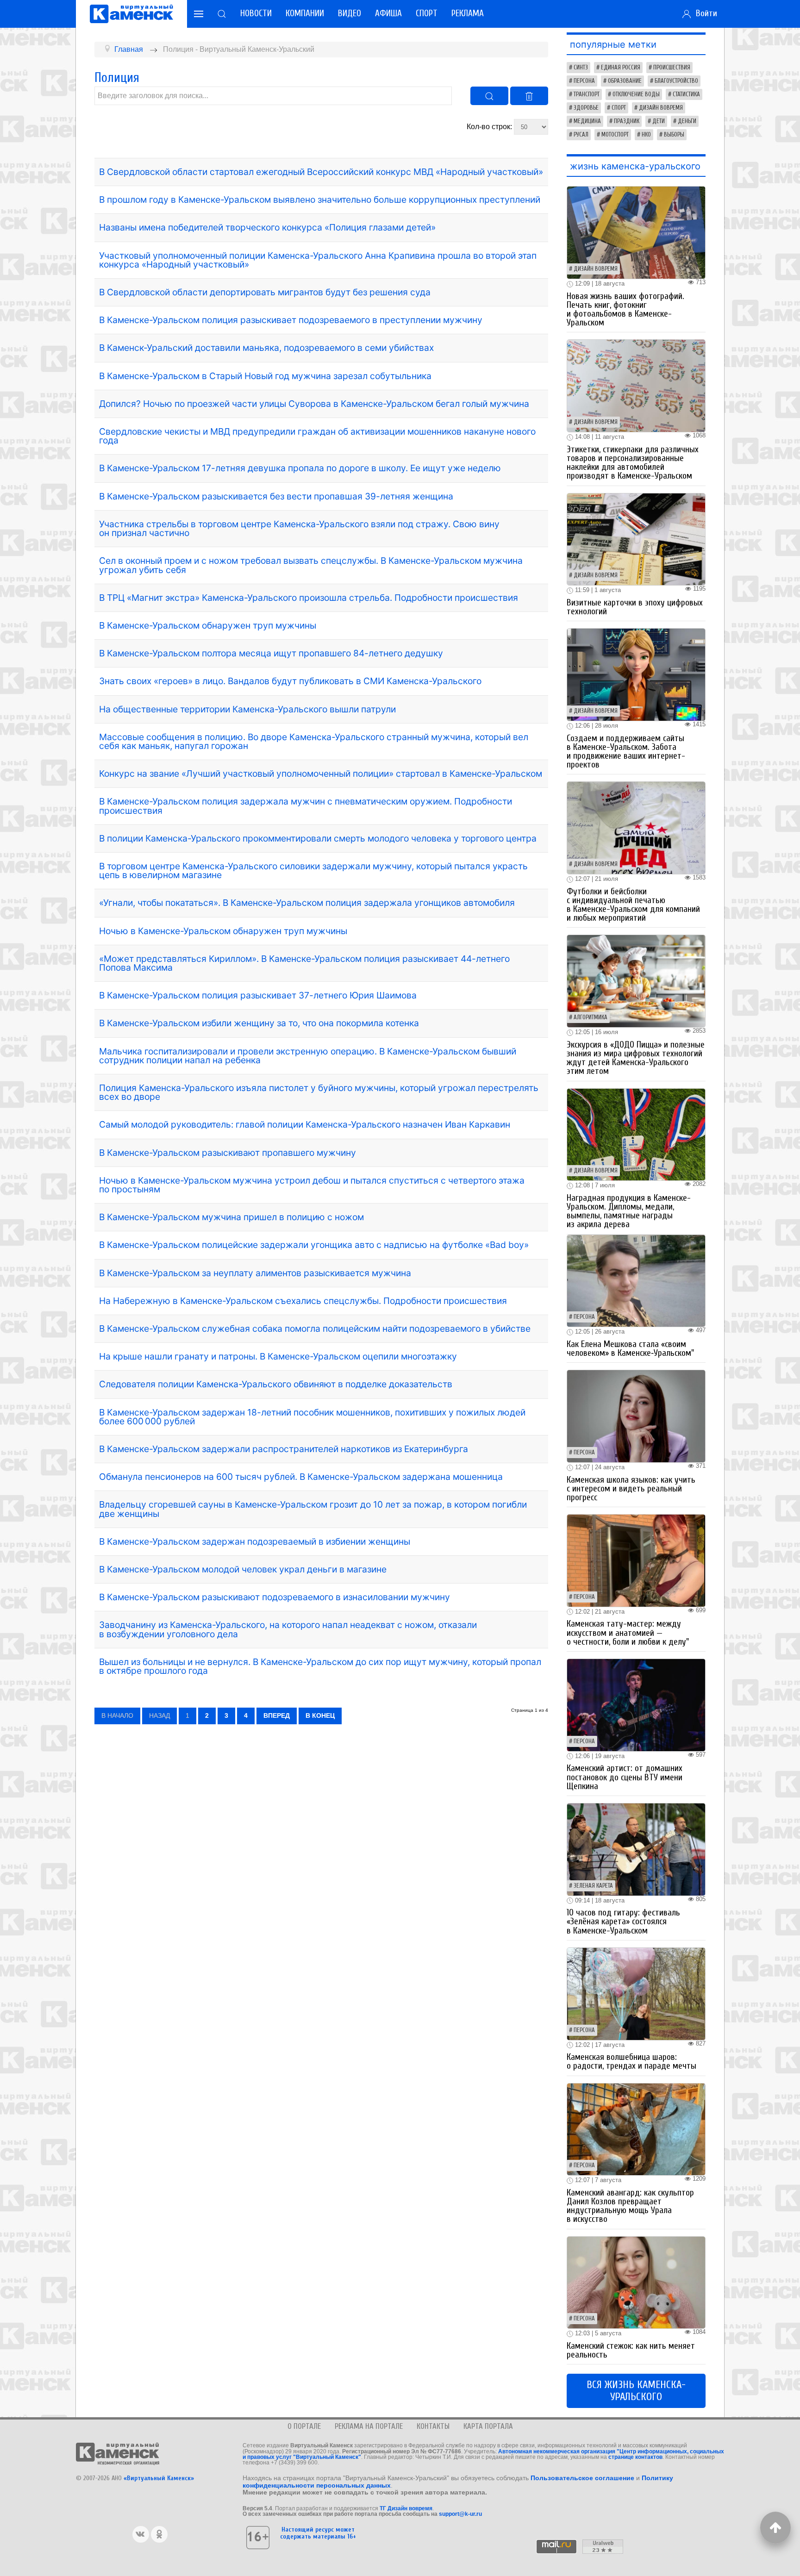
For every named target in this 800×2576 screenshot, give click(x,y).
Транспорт (587, 94)
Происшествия (672, 68)
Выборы (674, 135)
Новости (256, 13)
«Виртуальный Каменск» (159, 2478)
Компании (305, 13)
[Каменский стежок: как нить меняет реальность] (636, 2282)
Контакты (433, 2426)
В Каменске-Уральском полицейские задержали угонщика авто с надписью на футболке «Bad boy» (314, 1245)
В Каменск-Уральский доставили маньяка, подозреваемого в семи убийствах (266, 348)
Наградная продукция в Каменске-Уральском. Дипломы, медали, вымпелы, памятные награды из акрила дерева (629, 1211)
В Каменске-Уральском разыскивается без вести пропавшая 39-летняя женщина (276, 496)
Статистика (686, 94)
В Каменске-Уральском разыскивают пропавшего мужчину (228, 1153)
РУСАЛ (581, 135)
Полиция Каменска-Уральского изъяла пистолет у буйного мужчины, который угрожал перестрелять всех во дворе (319, 1092)
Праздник (627, 121)
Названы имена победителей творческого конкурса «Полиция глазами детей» (267, 227)
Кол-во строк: (490, 127)
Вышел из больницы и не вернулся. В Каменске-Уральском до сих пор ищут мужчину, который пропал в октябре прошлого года (320, 1666)
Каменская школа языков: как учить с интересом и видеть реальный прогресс (631, 1489)
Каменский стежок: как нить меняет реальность (631, 2350)
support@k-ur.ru (460, 2514)
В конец (320, 1715)
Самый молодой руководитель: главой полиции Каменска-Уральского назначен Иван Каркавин (305, 1124)
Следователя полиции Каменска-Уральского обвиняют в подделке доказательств (276, 1384)
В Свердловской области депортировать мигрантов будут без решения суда (265, 292)
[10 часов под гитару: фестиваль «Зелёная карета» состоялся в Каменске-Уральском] (636, 1849)
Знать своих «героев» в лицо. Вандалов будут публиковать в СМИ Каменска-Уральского (290, 681)
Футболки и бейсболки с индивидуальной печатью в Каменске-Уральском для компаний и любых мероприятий (633, 905)
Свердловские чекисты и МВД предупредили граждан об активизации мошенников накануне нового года (317, 436)
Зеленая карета (593, 1886)
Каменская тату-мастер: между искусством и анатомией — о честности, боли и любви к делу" (628, 1633)
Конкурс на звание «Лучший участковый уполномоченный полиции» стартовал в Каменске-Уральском (321, 773)
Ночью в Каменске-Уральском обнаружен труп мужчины (223, 931)
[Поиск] (489, 96)
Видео (350, 13)
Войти (704, 13)
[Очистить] (529, 96)
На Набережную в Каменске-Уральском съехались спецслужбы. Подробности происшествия (303, 1301)
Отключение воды (636, 94)
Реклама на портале (369, 2426)
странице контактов (635, 2457)
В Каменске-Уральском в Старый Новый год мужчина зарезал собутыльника (265, 376)
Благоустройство (676, 81)
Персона (584, 81)
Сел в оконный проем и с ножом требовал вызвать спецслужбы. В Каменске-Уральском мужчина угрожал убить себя (311, 565)
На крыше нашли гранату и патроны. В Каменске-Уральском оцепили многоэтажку (278, 1356)
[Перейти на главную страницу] (131, 14)
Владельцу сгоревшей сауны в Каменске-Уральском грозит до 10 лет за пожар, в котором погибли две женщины (313, 1509)
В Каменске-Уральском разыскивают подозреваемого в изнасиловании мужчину (275, 1597)
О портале (304, 2426)
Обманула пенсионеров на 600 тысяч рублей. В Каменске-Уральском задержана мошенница (301, 1477)
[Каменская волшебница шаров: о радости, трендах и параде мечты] (636, 1993)
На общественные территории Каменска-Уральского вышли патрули (247, 709)
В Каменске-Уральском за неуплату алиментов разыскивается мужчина (255, 1273)
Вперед (277, 1715)
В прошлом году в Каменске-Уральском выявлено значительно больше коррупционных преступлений (320, 200)
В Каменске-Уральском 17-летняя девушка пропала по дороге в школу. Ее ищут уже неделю (300, 468)
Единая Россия (621, 68)
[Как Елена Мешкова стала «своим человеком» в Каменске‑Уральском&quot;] (636, 1280)
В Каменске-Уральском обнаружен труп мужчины (208, 625)
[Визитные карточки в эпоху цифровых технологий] (636, 539)
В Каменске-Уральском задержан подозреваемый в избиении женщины (255, 1541)
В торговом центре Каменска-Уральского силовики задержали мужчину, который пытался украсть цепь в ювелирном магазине (313, 870)
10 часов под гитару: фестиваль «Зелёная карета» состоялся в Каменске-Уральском (623, 1921)
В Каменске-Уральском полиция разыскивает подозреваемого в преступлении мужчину (291, 320)
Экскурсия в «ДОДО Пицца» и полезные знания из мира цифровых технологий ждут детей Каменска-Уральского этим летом (636, 1058)
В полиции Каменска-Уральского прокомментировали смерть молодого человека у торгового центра (318, 838)
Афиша (388, 13)
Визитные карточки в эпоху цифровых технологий (635, 607)
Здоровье (586, 108)
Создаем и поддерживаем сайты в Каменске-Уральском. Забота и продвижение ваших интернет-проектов (626, 752)
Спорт (427, 13)
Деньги (687, 121)
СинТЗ (581, 68)
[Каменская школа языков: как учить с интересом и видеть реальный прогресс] (636, 1416)
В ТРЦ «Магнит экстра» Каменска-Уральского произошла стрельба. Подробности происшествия (309, 598)
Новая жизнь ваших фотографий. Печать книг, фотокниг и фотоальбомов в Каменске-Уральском (625, 310)
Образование (625, 81)
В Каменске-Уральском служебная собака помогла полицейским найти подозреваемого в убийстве (315, 1329)
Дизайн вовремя (661, 108)
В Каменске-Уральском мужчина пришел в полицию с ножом (231, 1217)
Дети (659, 121)
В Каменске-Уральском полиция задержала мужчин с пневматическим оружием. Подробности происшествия (306, 806)
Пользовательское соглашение (582, 2478)
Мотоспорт (615, 135)
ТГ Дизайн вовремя (406, 2508)
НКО (646, 135)
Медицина (587, 121)
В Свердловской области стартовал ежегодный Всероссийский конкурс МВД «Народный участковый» (321, 172)
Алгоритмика (591, 1017)
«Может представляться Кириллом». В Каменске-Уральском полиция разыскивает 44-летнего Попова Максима (304, 963)
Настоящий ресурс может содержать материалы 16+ (318, 2533)
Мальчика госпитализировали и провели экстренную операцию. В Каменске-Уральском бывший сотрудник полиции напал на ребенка (308, 1056)
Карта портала (488, 2426)
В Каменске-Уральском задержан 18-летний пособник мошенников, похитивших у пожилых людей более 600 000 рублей (312, 1417)
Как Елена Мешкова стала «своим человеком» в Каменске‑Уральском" (630, 1349)
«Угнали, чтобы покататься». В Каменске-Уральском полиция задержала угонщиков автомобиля (307, 903)
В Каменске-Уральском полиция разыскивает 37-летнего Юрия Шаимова (258, 995)
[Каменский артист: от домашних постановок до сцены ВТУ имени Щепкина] (636, 1705)
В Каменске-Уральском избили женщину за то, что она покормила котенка (259, 1023)
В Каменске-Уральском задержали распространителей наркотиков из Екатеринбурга (284, 1449)
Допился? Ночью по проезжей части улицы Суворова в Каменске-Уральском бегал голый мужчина (314, 404)
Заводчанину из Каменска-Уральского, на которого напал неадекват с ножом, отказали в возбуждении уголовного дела (288, 1629)
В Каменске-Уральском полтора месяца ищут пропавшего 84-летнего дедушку (271, 653)
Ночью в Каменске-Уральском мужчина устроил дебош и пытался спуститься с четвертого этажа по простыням (312, 1185)
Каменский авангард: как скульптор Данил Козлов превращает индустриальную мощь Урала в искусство (630, 2206)
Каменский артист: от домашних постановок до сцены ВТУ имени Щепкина (625, 1777)
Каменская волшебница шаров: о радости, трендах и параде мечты (631, 2061)
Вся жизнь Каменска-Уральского (636, 2391)
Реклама (468, 13)
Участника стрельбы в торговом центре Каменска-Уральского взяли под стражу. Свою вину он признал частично (299, 528)
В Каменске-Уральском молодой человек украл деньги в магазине (243, 1569)
